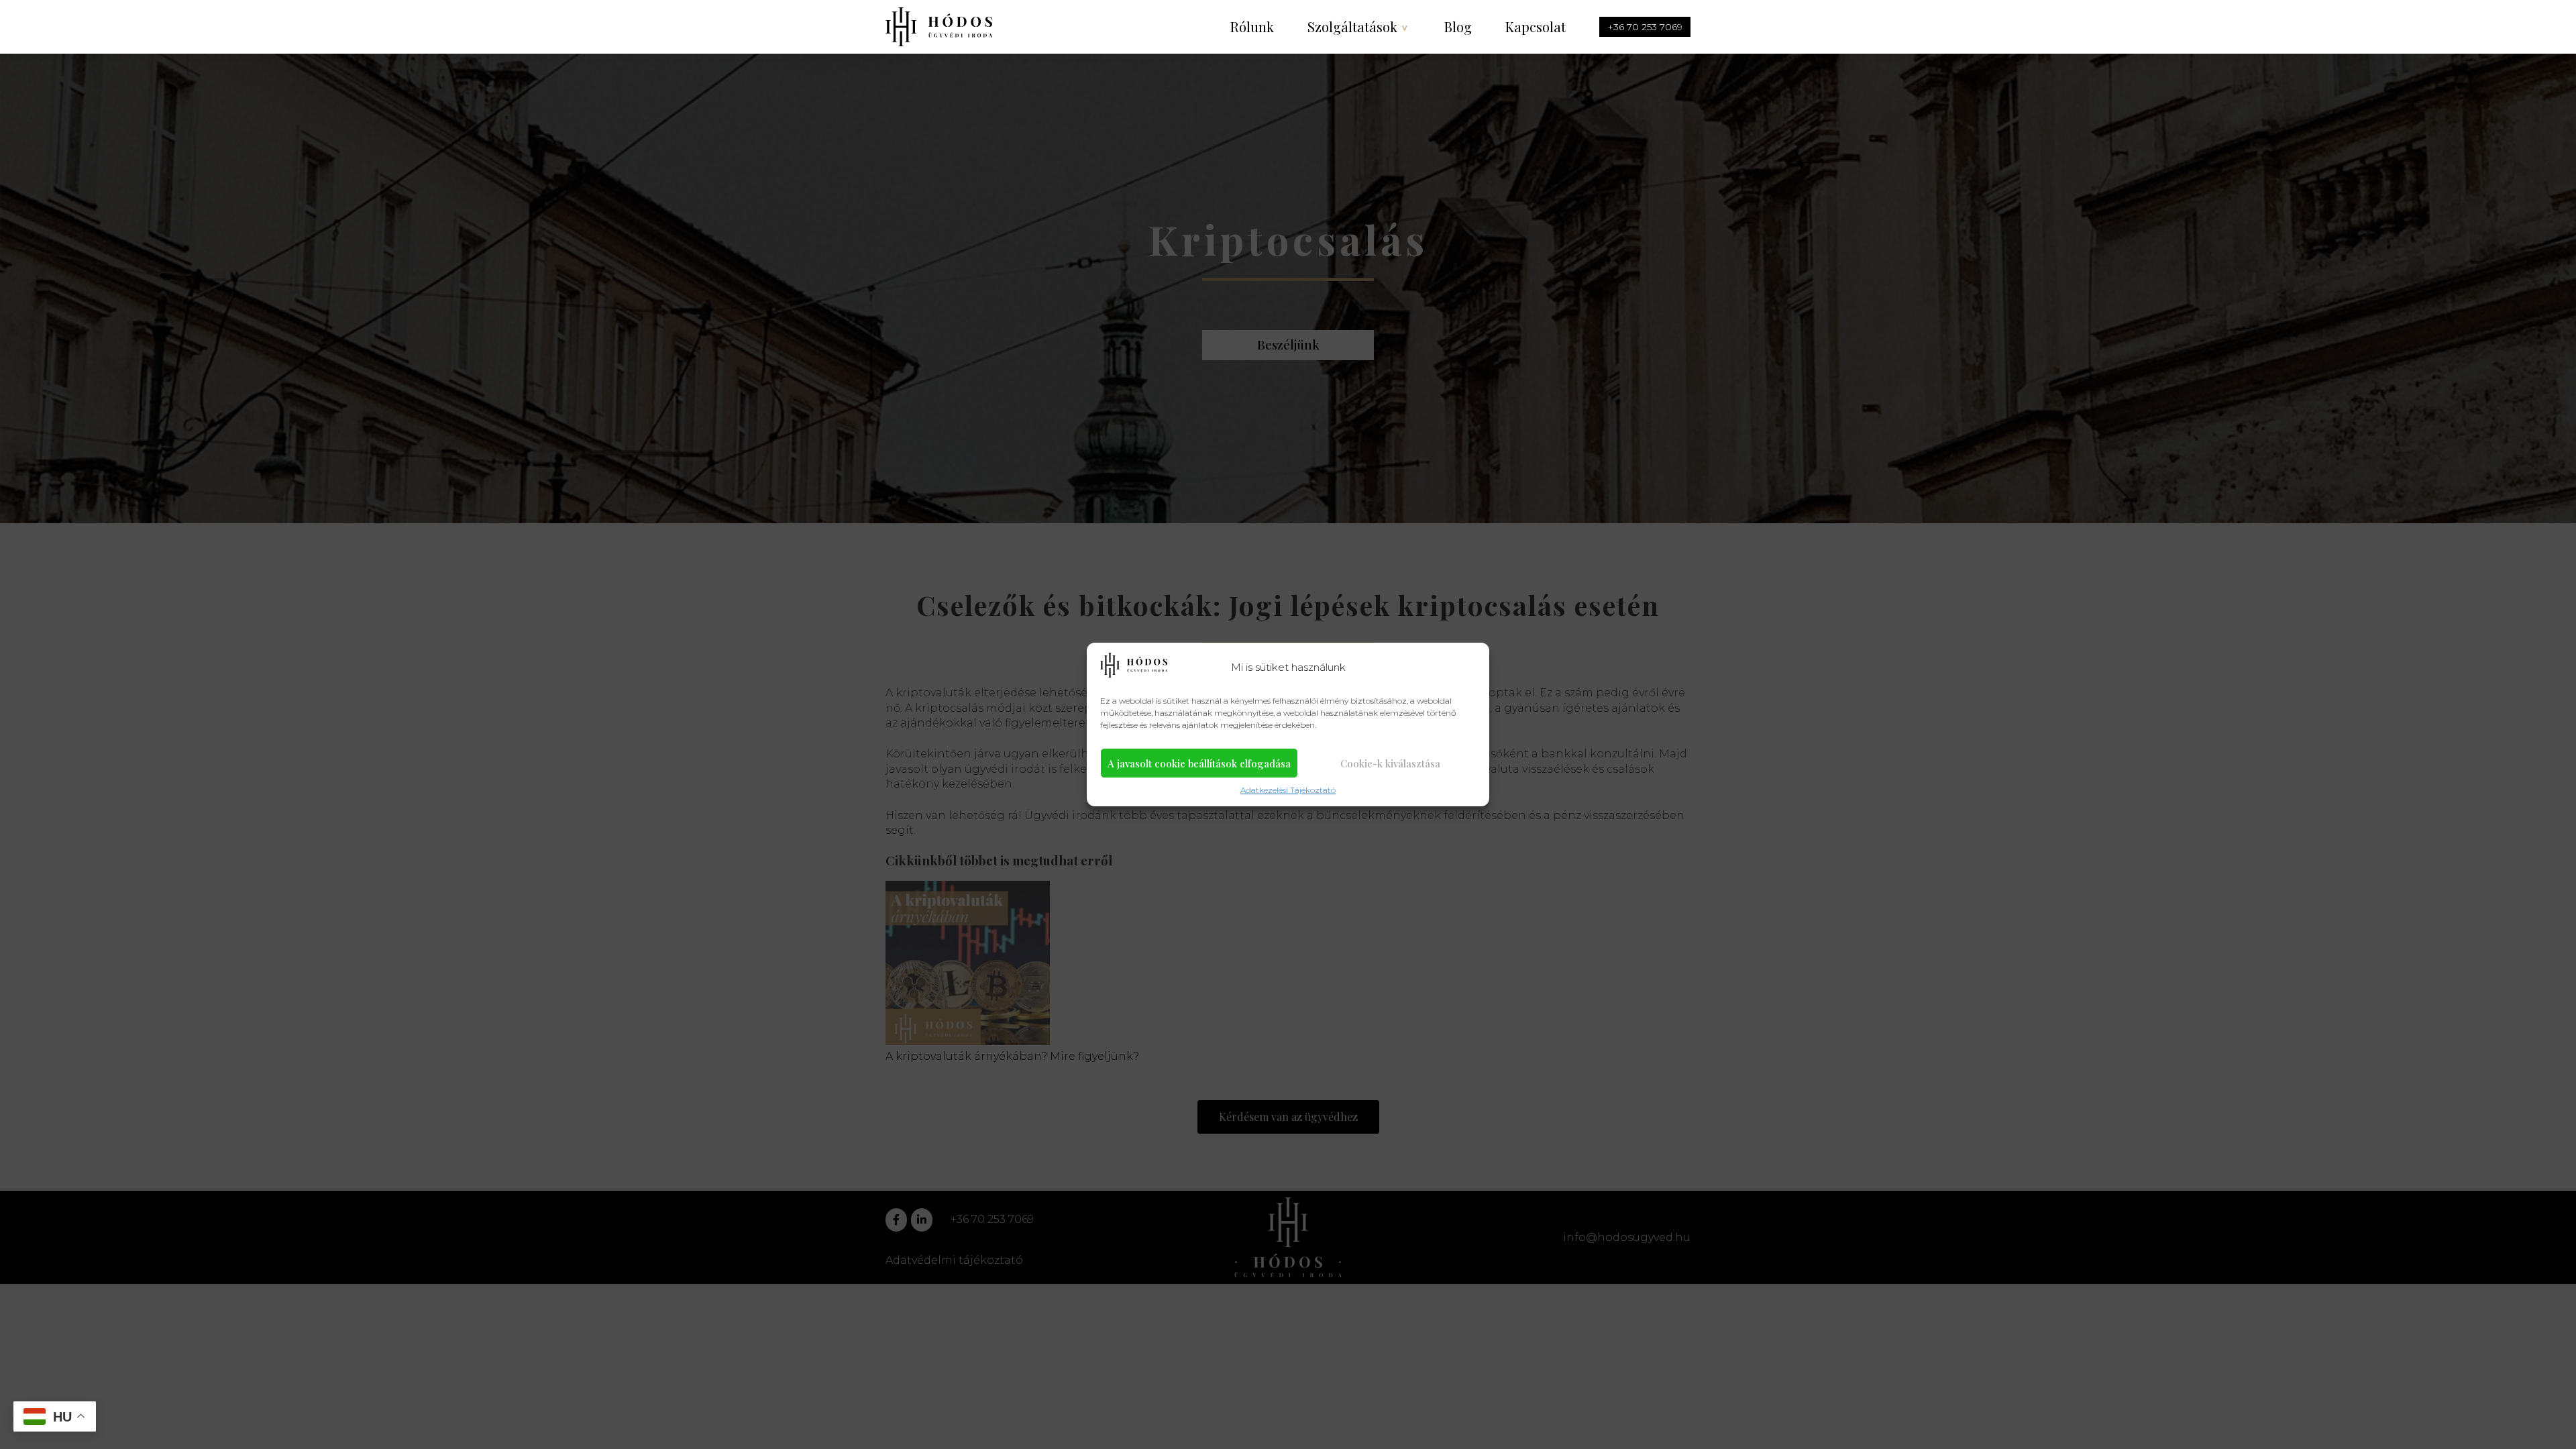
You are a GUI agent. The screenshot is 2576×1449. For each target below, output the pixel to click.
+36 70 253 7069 (1645, 27)
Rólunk (1252, 26)
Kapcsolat (1536, 26)
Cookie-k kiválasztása (1390, 763)
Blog (1458, 26)
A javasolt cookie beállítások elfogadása (1199, 763)
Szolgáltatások (1352, 26)
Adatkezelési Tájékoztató (1288, 790)
